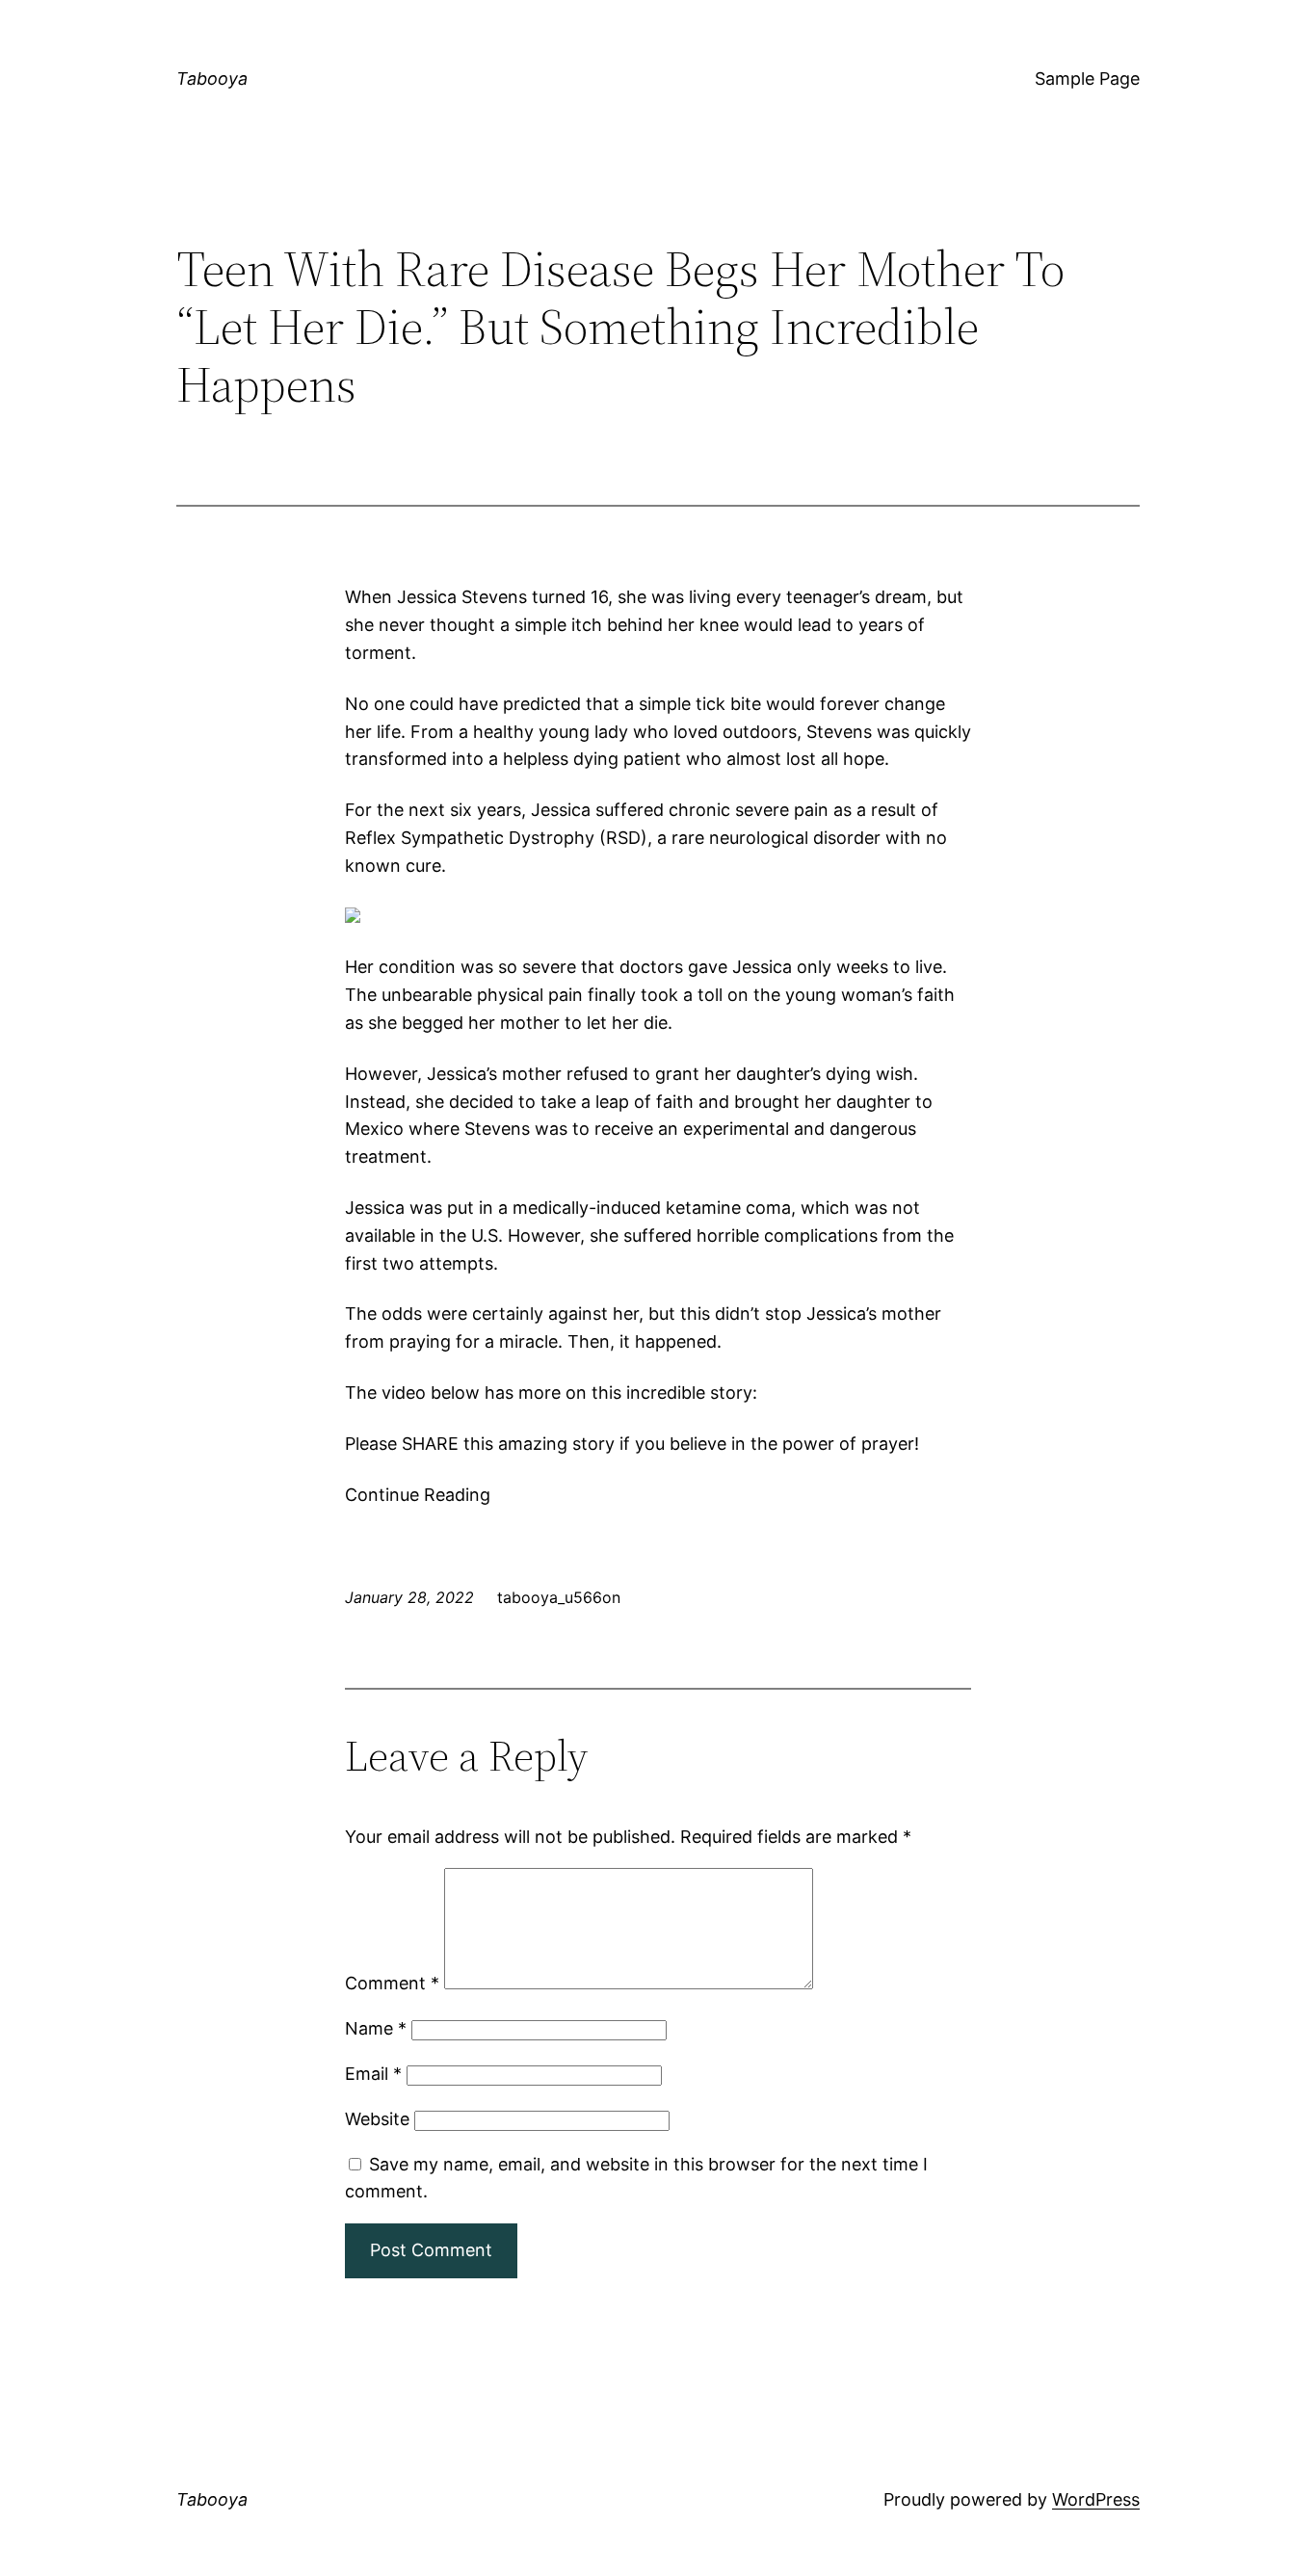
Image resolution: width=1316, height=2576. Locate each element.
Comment (392, 1983)
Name (376, 2028)
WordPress (1096, 2499)
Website (377, 2119)
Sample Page (1087, 79)
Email (373, 2074)
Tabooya (212, 79)
